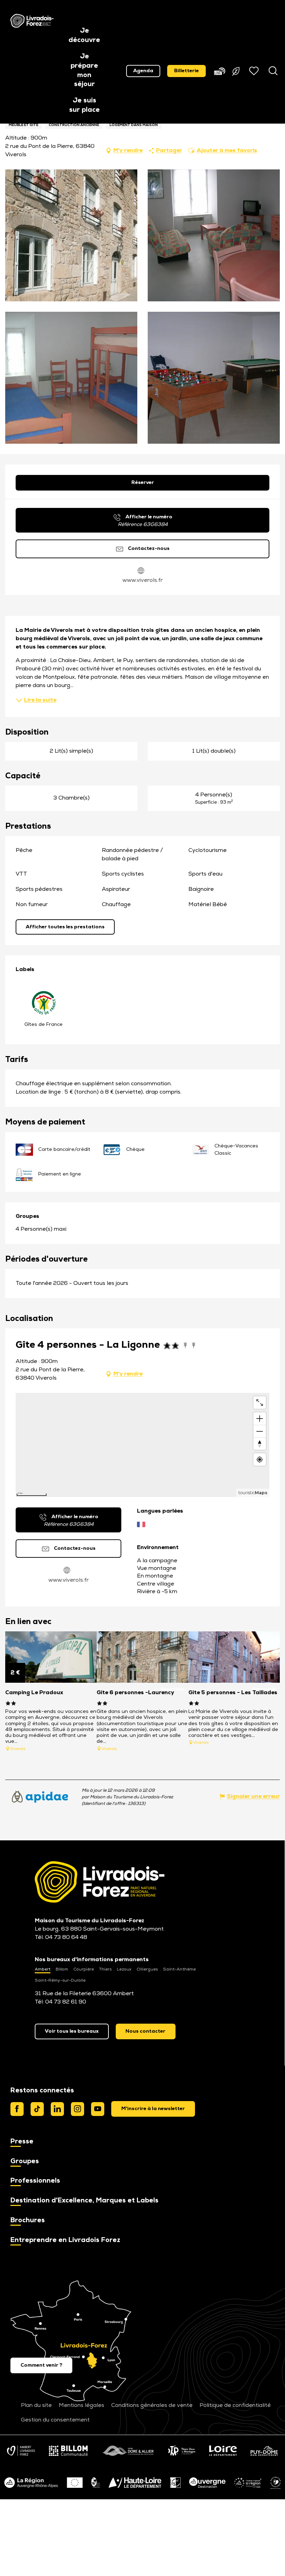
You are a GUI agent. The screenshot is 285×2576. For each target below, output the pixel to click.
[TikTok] (37, 2109)
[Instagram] (78, 2109)
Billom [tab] (62, 1969)
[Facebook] (17, 2109)
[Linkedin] (57, 2109)
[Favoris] (255, 71)
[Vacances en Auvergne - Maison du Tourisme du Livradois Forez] (32, 21)
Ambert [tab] (43, 1969)
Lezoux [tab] (124, 1969)
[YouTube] (98, 2109)
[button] (84, 36)
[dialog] (153, 2109)
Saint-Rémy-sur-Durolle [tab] (60, 1981)
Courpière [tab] (84, 1969)
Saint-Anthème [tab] (179, 1969)
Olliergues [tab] (147, 1969)
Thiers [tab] (105, 1969)
